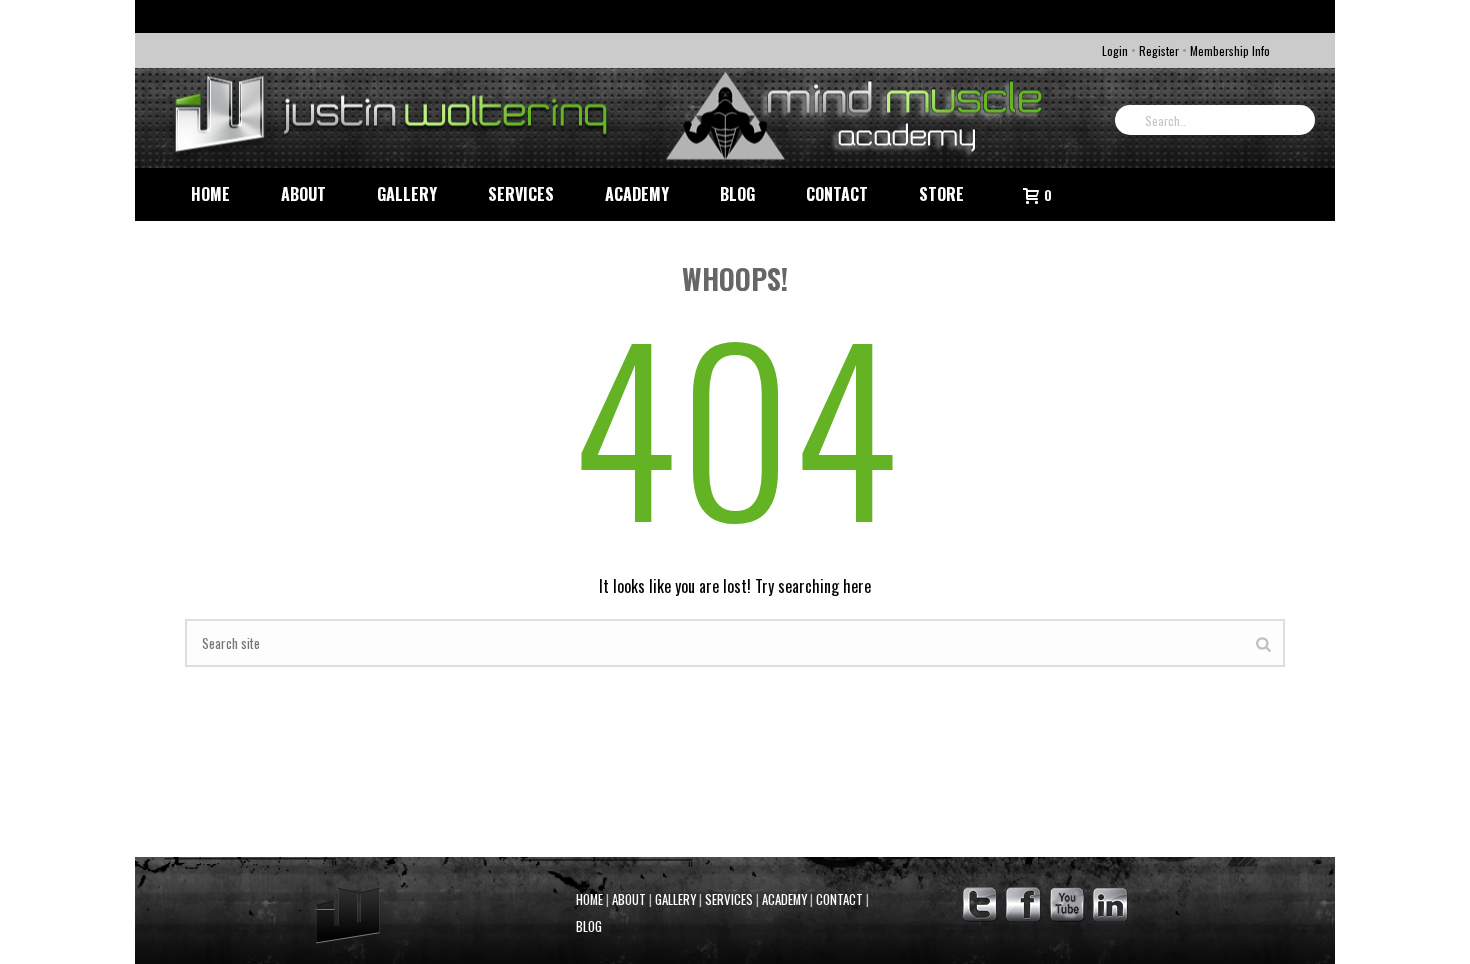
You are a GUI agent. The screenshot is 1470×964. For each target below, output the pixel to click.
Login (1115, 50)
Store (941, 194)
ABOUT (629, 899)
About (303, 194)
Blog (737, 194)
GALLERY (675, 899)
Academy (637, 194)
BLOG (589, 926)
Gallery (407, 194)
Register (1159, 50)
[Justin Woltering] (614, 118)
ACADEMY (784, 899)
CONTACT (839, 899)
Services (521, 194)
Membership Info (1230, 50)
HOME (589, 899)
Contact (837, 194)
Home (210, 194)
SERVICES (729, 899)
